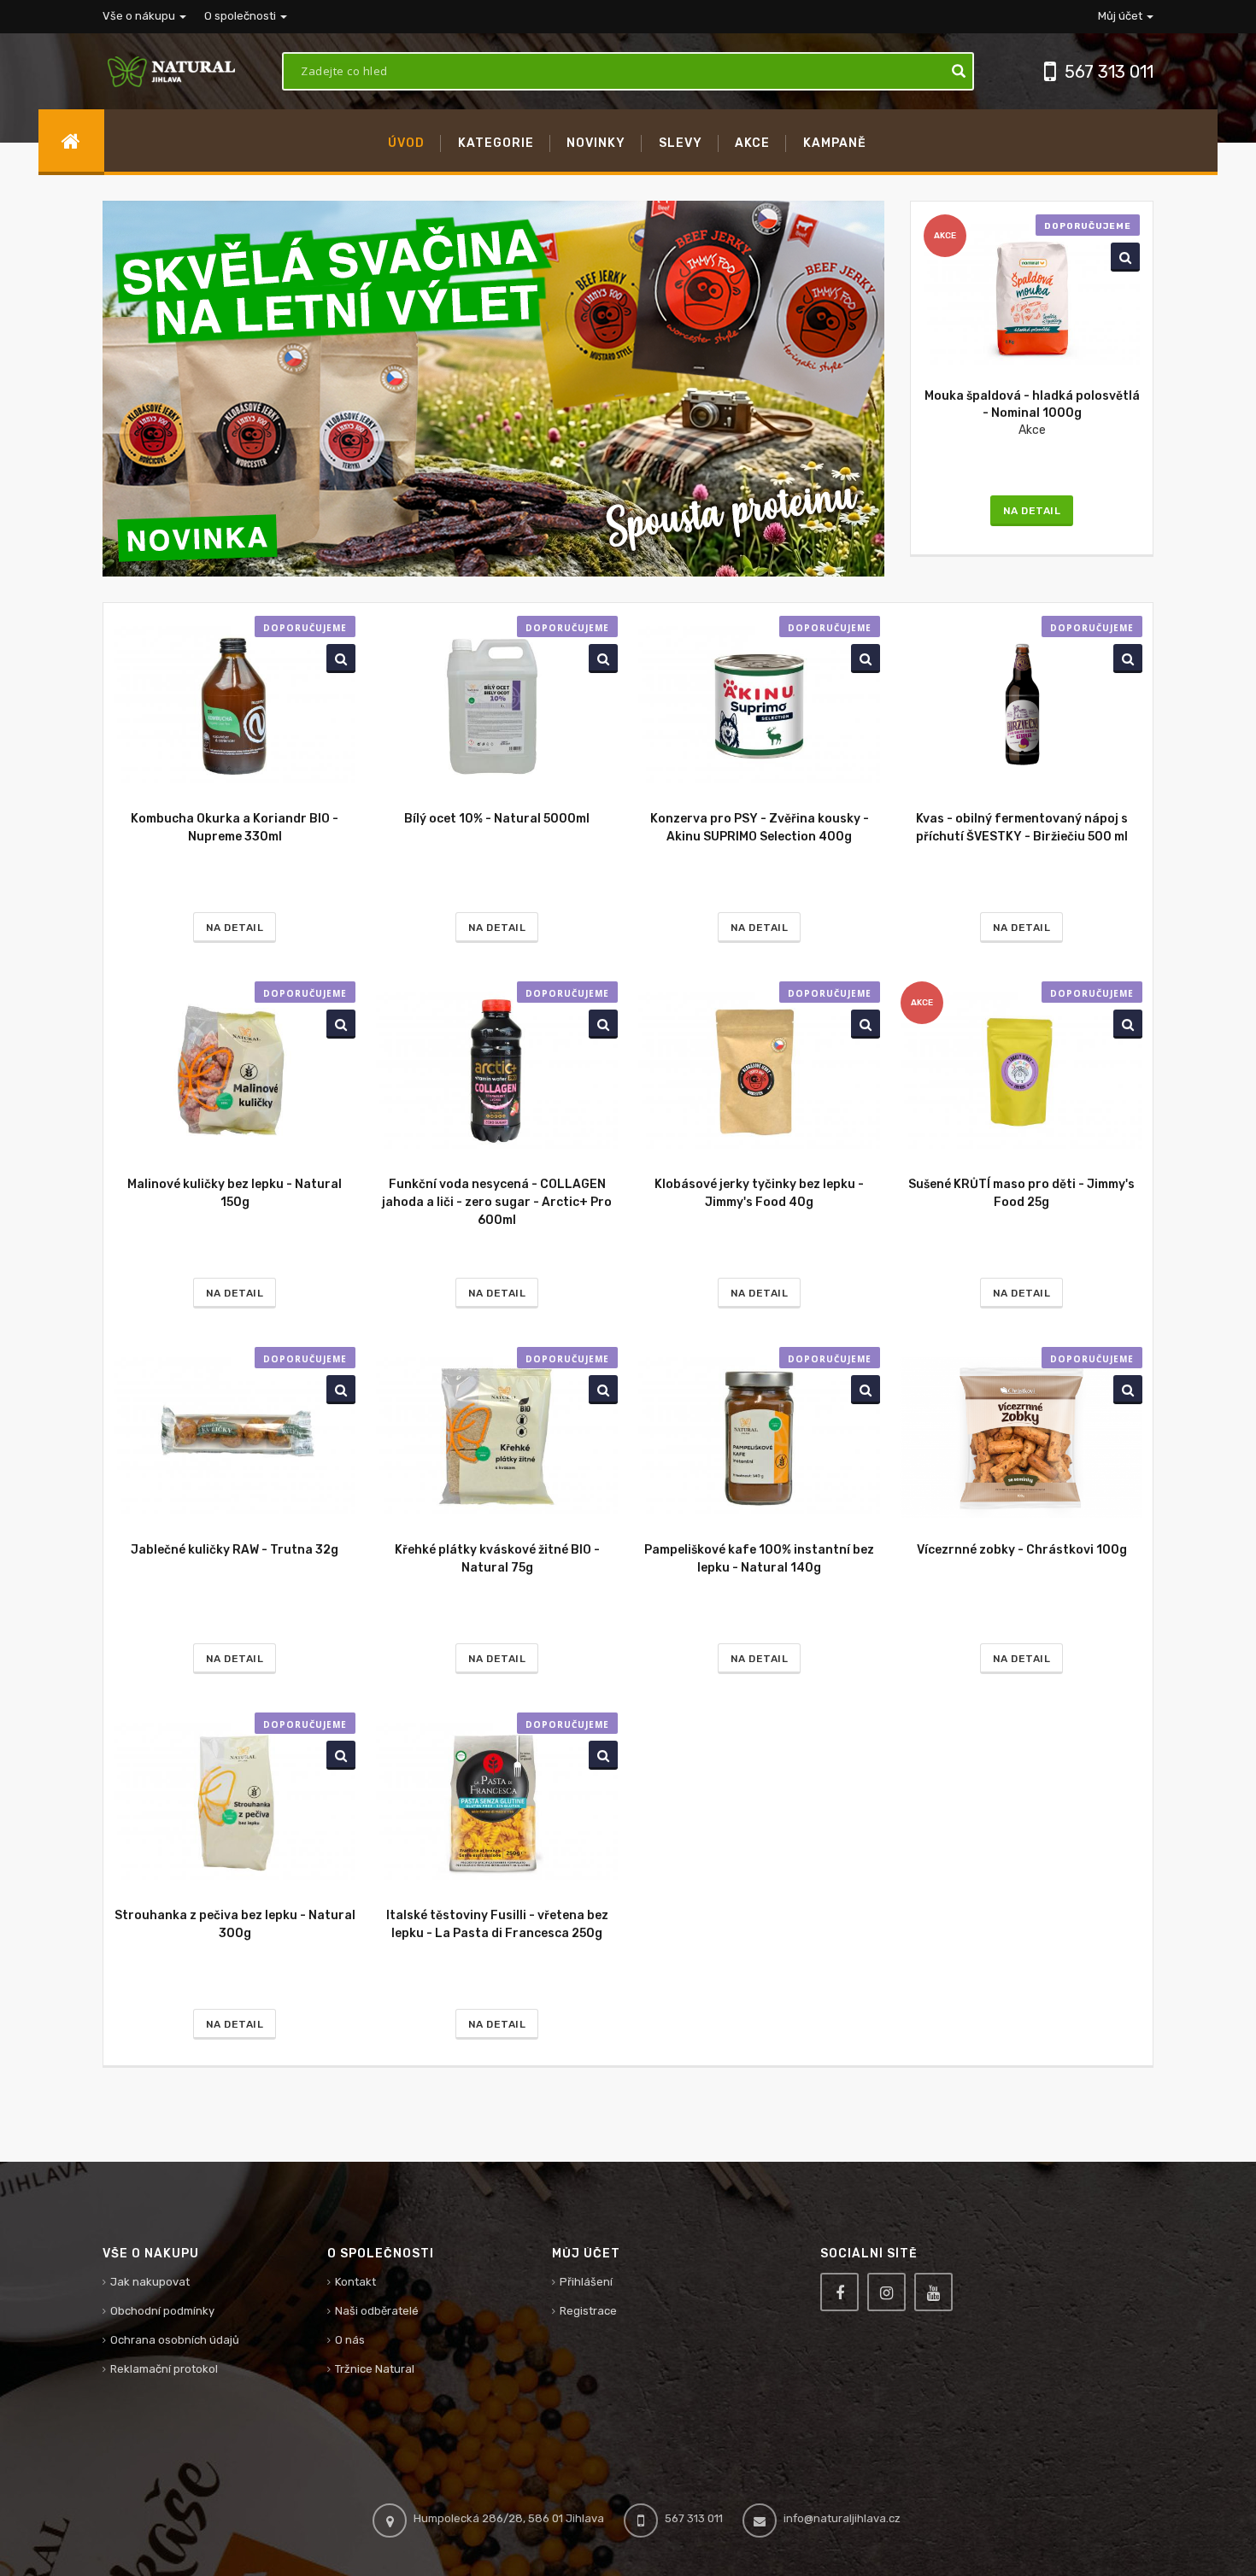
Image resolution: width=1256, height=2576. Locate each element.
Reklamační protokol (164, 2369)
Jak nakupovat (150, 2282)
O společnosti (241, 16)
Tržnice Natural (375, 2369)
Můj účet (1121, 16)
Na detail (1032, 511)
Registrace (588, 2311)
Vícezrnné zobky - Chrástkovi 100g (1022, 1550)
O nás (350, 2340)
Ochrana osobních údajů (175, 2340)
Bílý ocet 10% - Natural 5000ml (497, 819)
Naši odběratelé (377, 2311)
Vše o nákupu (140, 16)
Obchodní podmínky (162, 2311)
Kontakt (355, 2282)
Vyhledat (1122, 257)
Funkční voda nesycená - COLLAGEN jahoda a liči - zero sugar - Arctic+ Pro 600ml (497, 1202)
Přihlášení (586, 2282)
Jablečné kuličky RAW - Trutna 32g (235, 1550)
